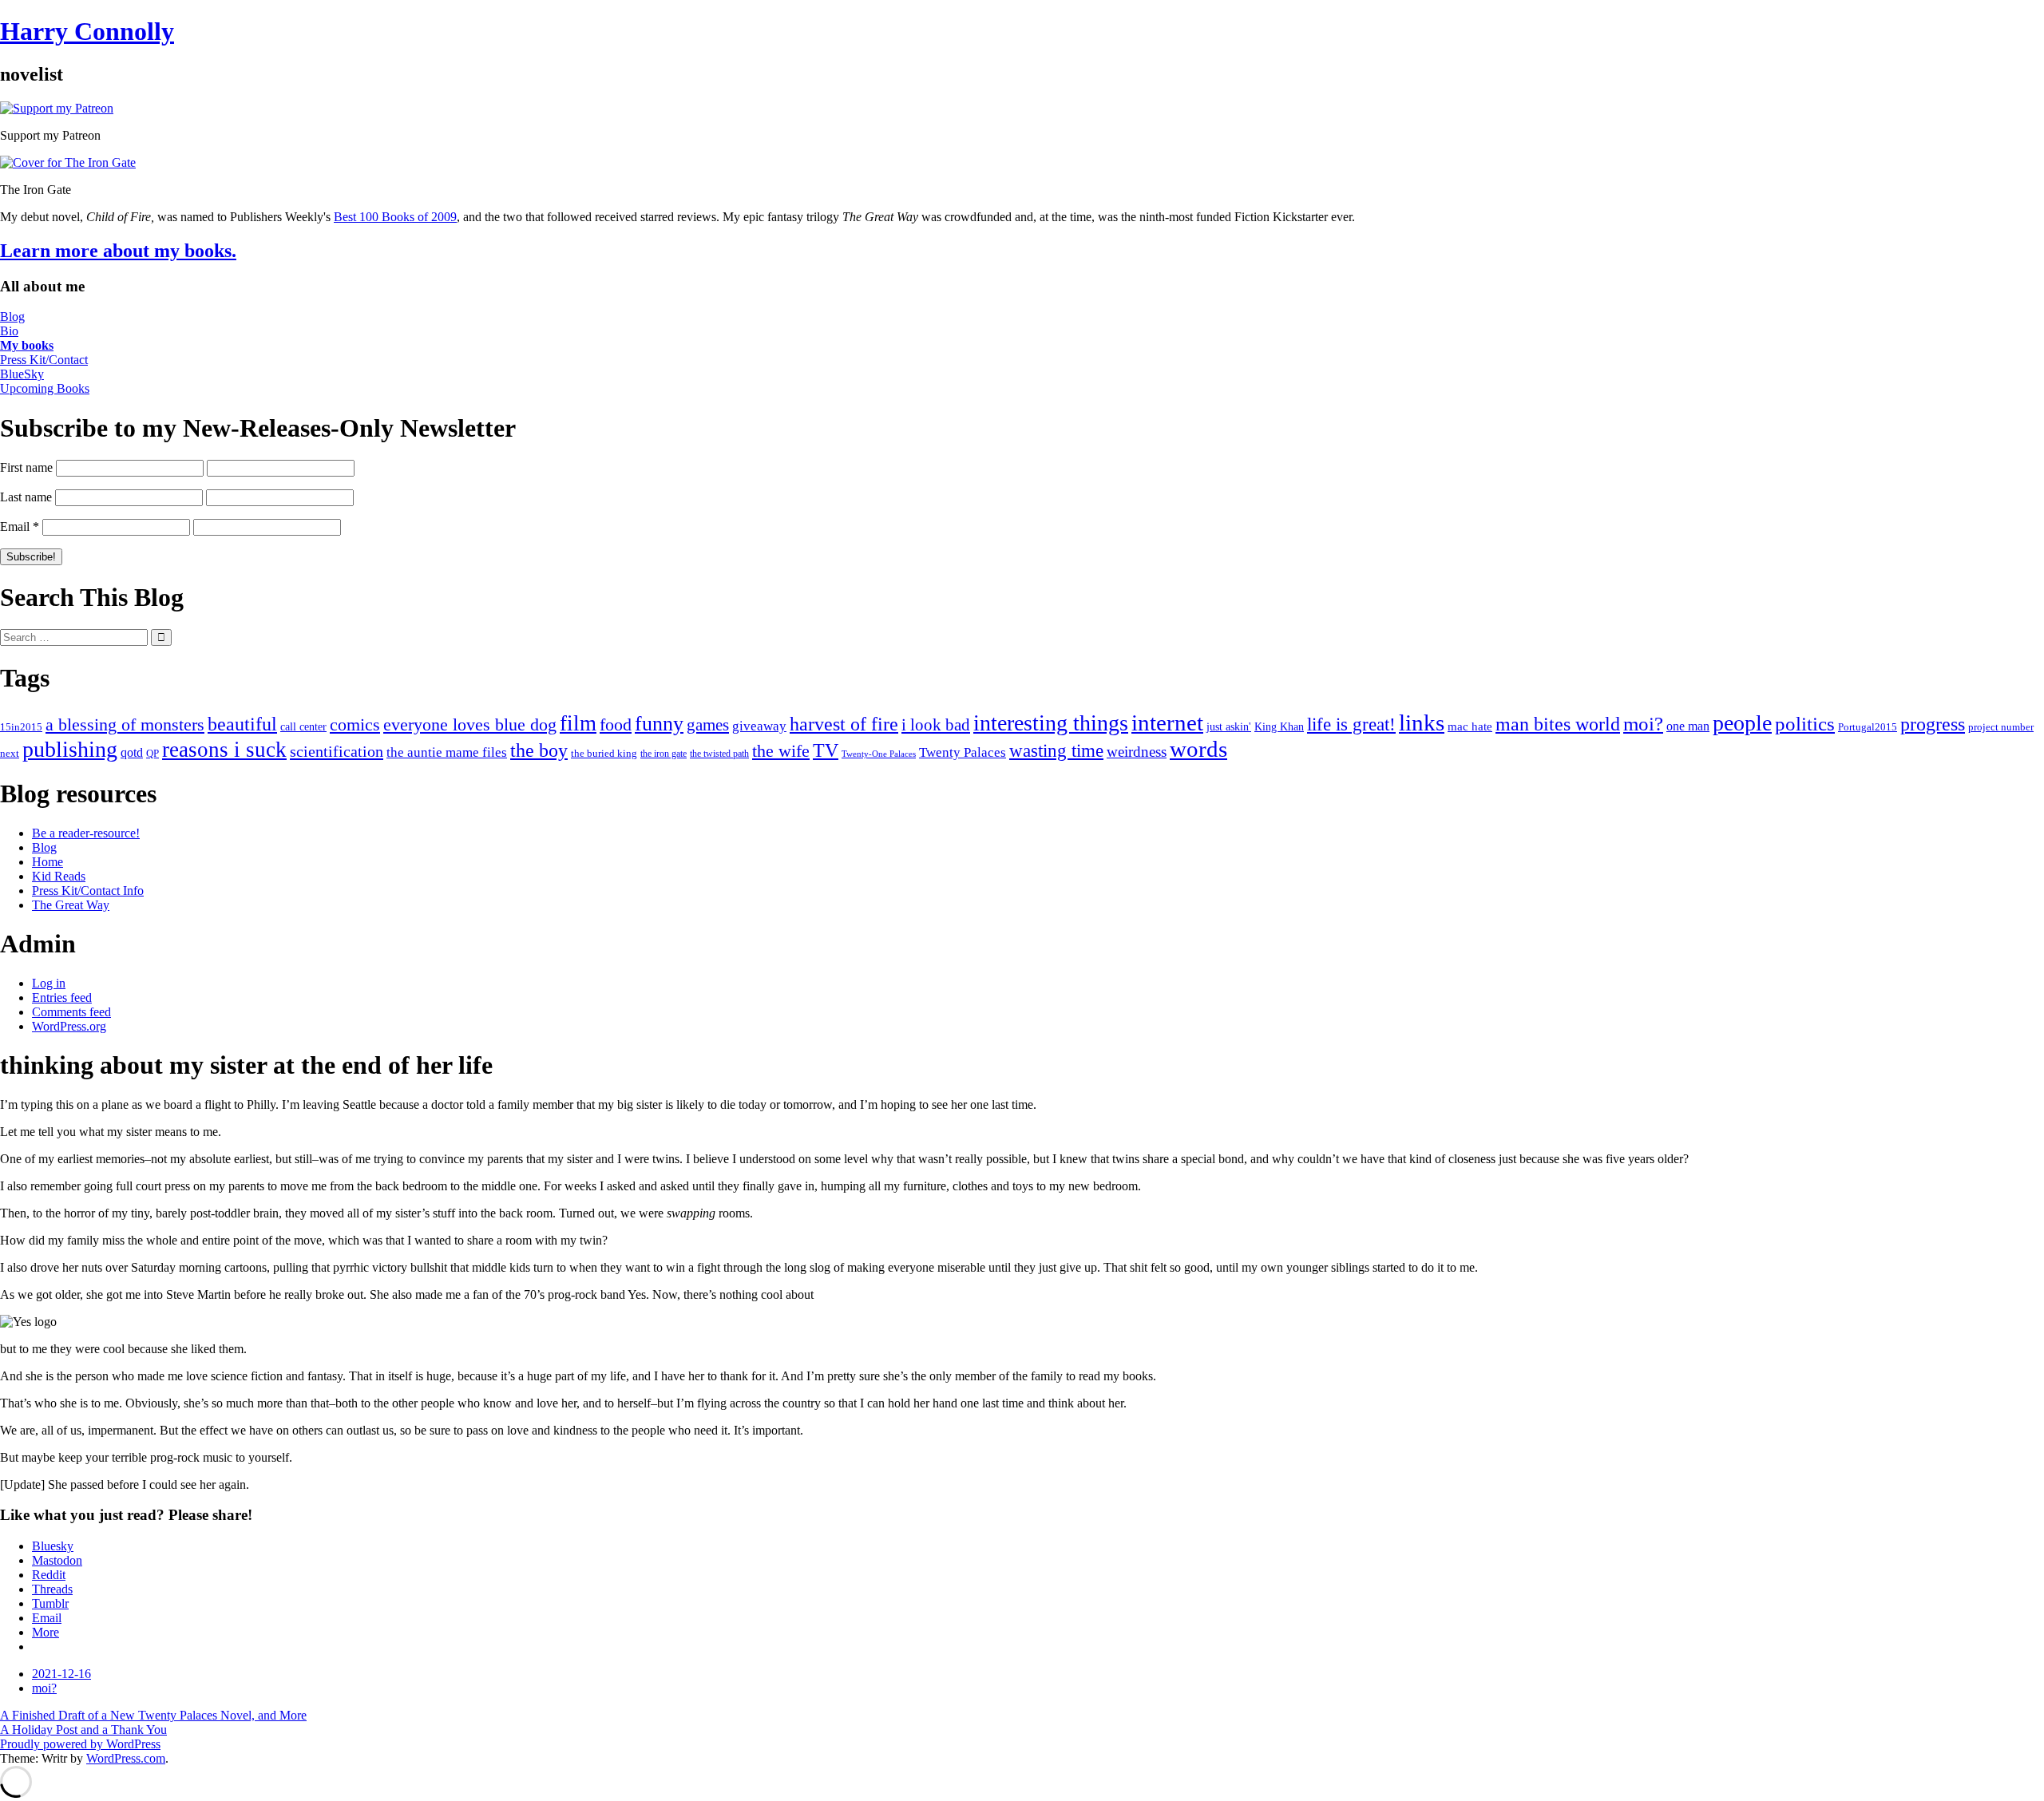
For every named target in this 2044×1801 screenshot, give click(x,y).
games (708, 725)
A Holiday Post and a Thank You (83, 1730)
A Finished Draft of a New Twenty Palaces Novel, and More (153, 1715)
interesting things (1051, 723)
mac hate (1470, 726)
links (1422, 722)
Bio (9, 331)
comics (355, 724)
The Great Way (71, 905)
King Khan (1279, 727)
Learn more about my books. (118, 251)
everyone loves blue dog (470, 724)
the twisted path (719, 754)
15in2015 (21, 727)
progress (1933, 724)
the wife (781, 751)
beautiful (242, 724)
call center (303, 727)
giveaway (759, 726)
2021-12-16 (61, 1674)
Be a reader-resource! (86, 833)
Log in (49, 983)
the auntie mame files (447, 752)
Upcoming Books (45, 388)
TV (826, 750)
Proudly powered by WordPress (80, 1744)
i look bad (936, 725)
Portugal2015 (1868, 727)
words (1198, 749)
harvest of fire (844, 724)
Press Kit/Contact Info (88, 891)
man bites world (1558, 724)
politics (1805, 724)
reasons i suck (224, 750)
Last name (26, 497)
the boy (539, 750)
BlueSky (22, 374)
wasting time (1056, 750)
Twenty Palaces (963, 752)
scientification (337, 751)
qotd (132, 752)
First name (26, 467)
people (1742, 723)
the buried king (604, 753)
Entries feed (62, 997)
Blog (12, 317)
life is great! (1351, 724)
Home (48, 862)
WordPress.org (69, 1026)
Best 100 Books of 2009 (395, 217)
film (578, 723)
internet (1167, 722)
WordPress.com (126, 1758)
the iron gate (664, 754)
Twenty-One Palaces (879, 754)
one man (1688, 726)
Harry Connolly (87, 31)
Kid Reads (59, 876)
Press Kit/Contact (44, 360)
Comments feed (71, 1012)
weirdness (1137, 752)
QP (153, 754)
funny (659, 724)
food (616, 725)
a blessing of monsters (125, 725)
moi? (1643, 724)
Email (20, 526)
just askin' (1229, 727)
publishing (70, 749)
